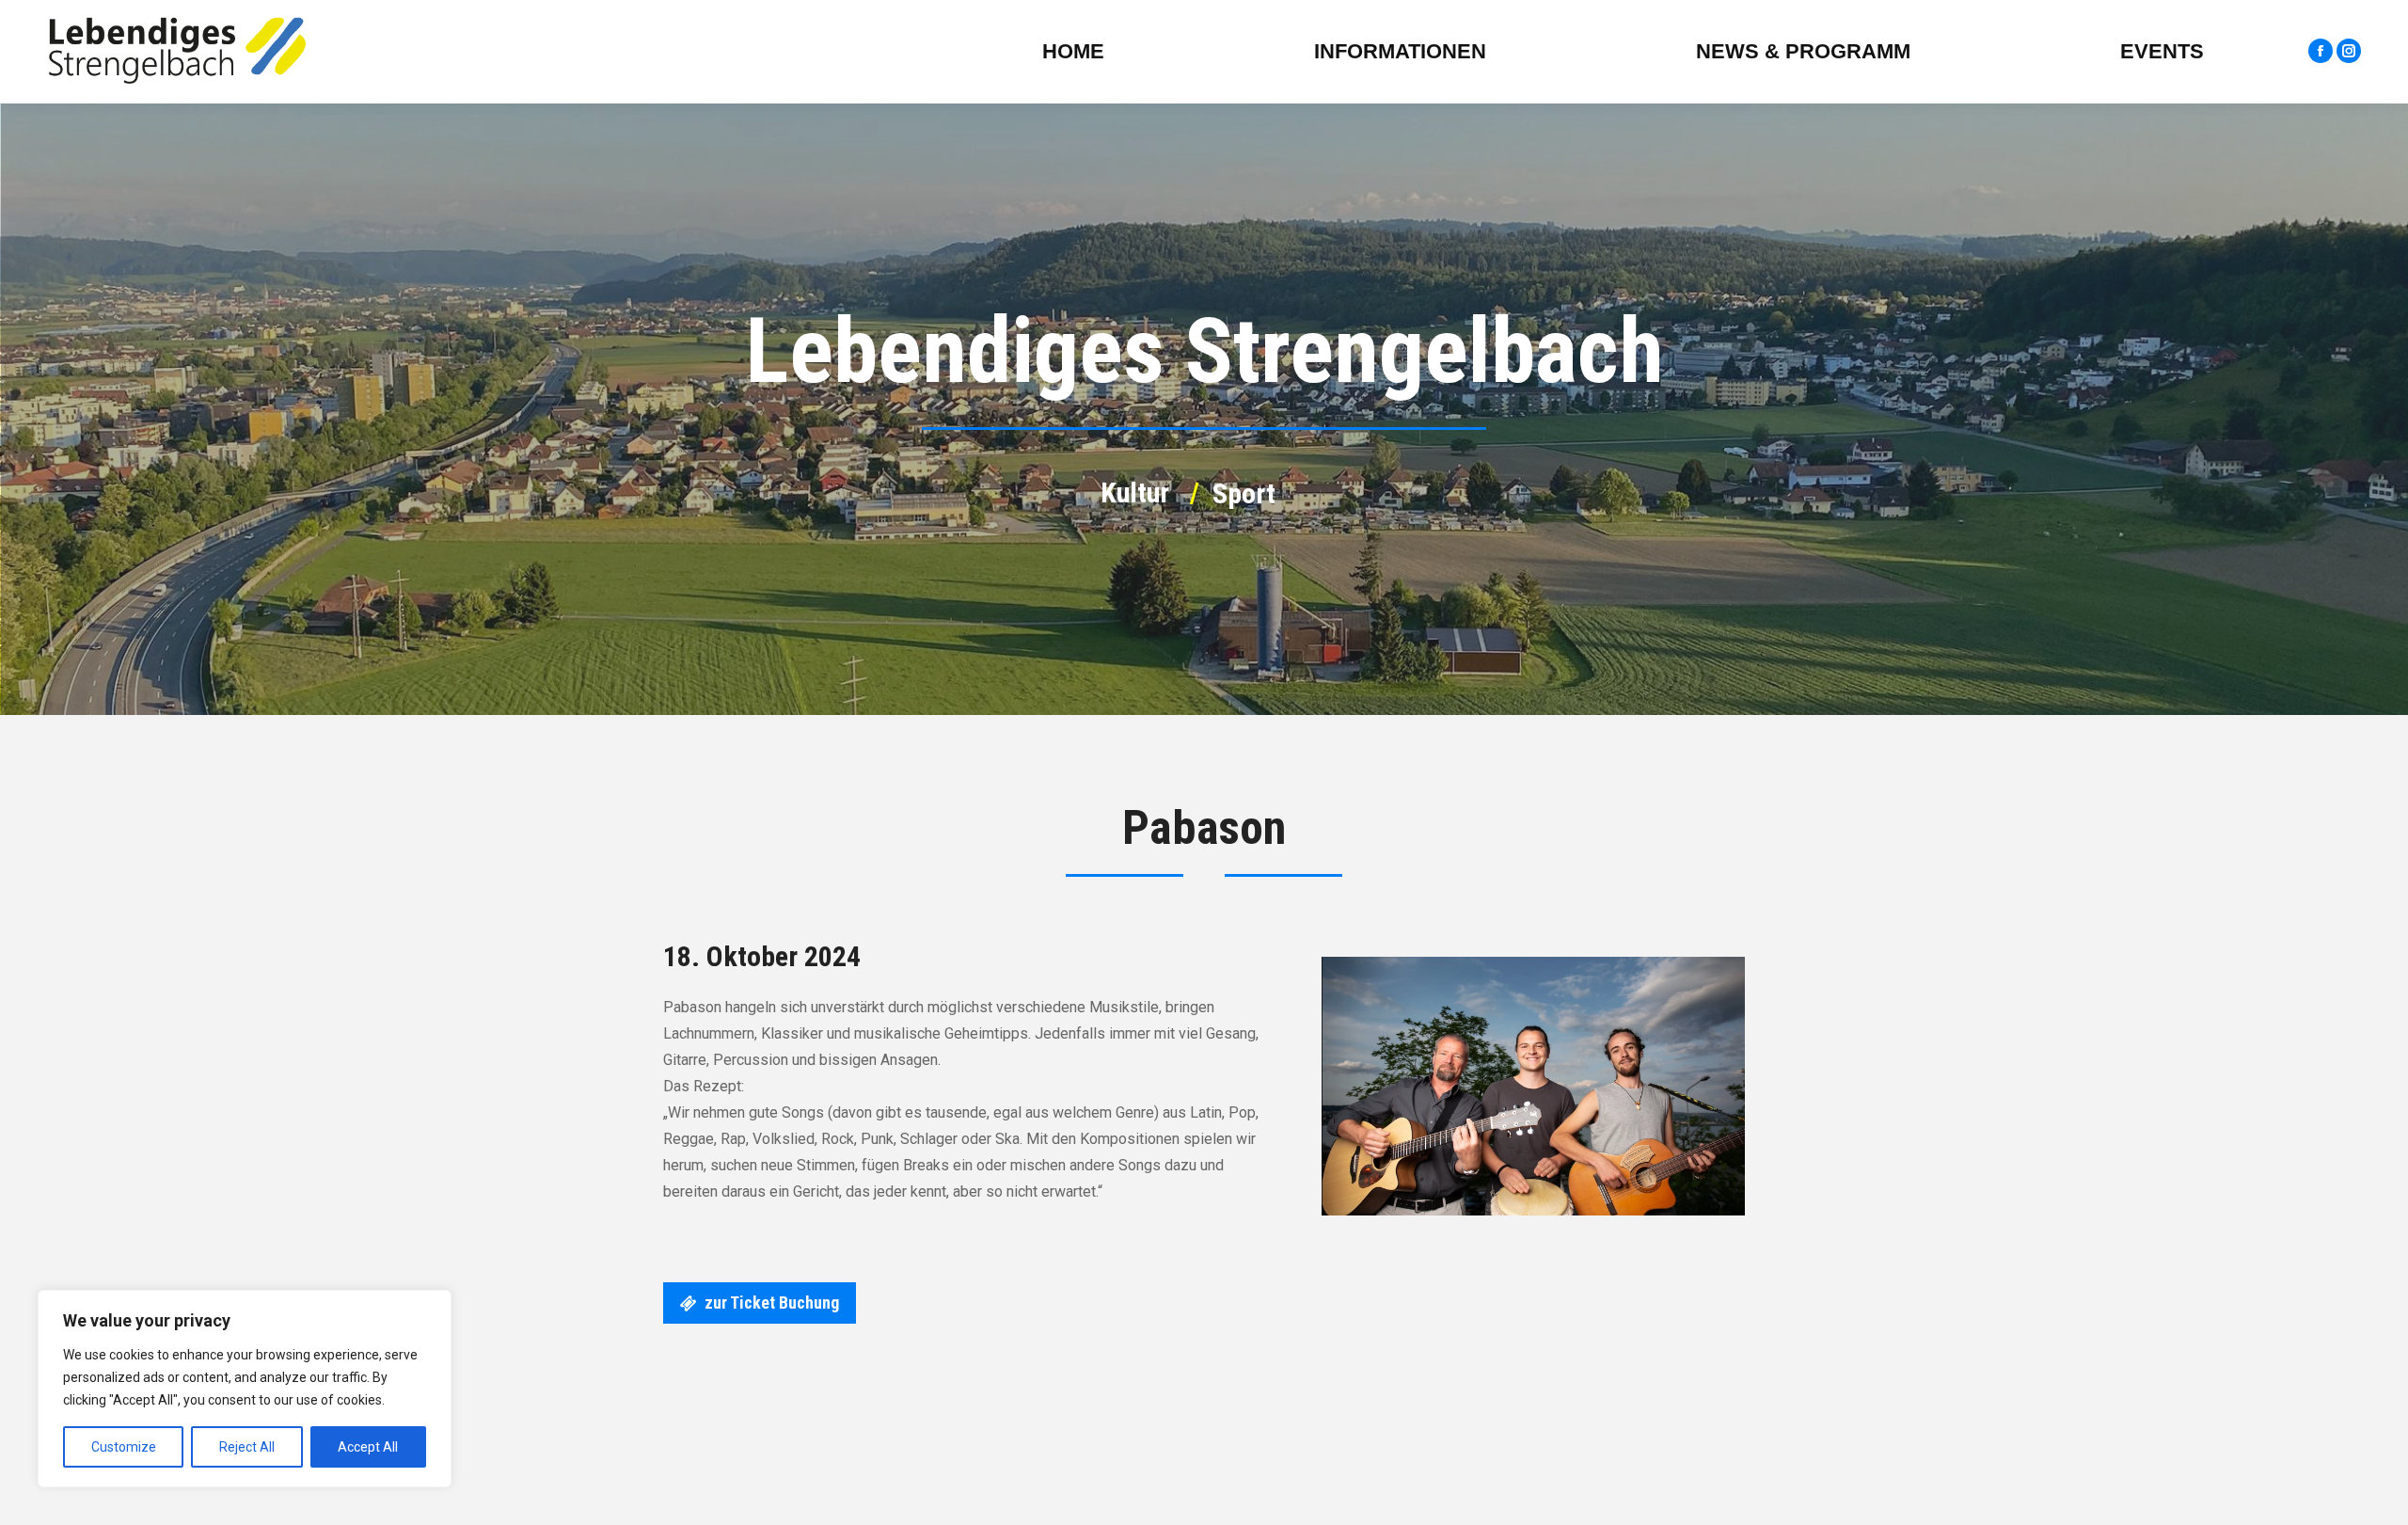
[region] (245, 1389)
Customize (124, 1447)
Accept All (368, 1447)
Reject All (247, 1447)
